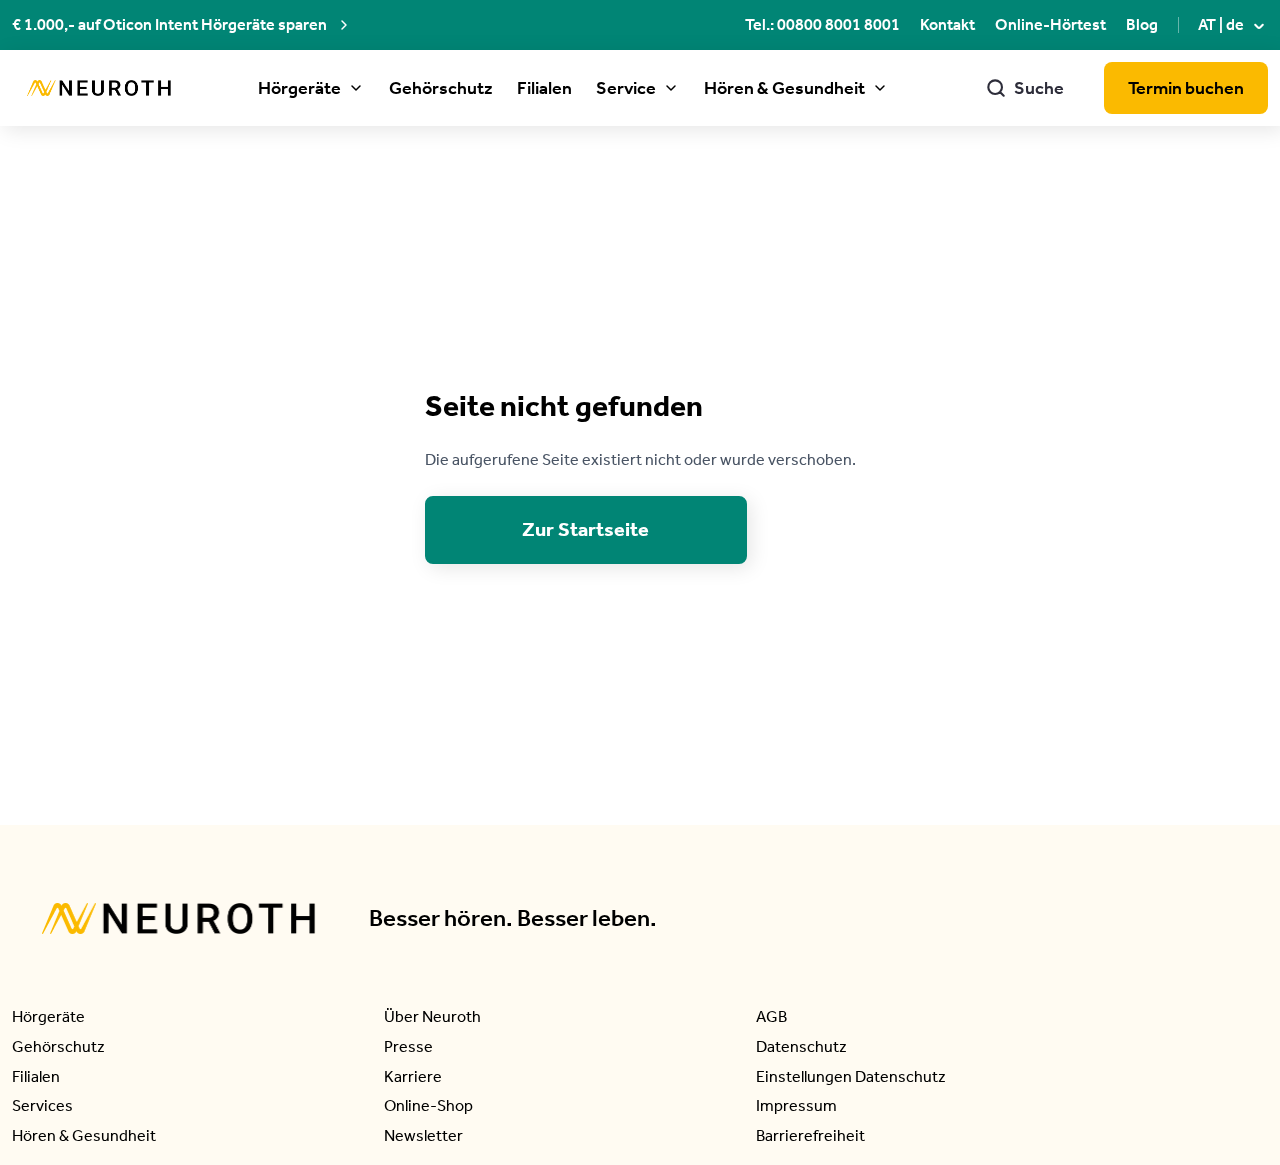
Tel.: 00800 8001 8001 (822, 24)
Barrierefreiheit (810, 1135)
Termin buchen (1186, 88)
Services (42, 1105)
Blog (1142, 24)
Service (626, 88)
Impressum (796, 1105)
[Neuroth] (99, 88)
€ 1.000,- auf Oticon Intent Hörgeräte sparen (169, 24)
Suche (1025, 88)
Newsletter (423, 1135)
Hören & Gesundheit (784, 88)
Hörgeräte (299, 88)
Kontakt (947, 24)
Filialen (544, 88)
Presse (408, 1046)
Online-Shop (428, 1105)
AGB (771, 1016)
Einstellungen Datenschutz (851, 1076)
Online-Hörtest (1050, 24)
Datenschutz (801, 1046)
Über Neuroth (432, 1016)
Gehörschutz (441, 88)
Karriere (413, 1076)
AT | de (1233, 24)
